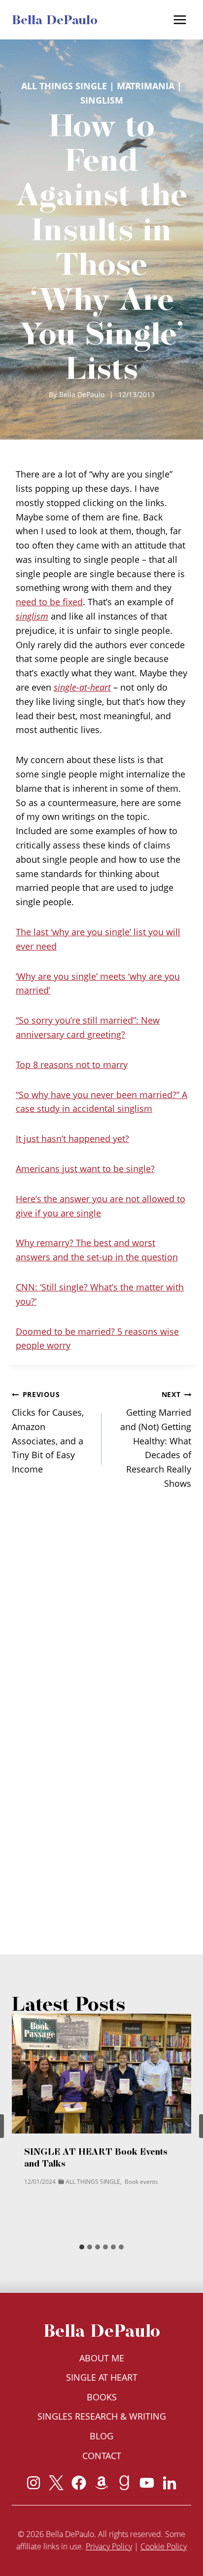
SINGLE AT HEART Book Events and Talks (96, 2157)
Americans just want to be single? (85, 1169)
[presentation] (101, 2074)
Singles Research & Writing (102, 2416)
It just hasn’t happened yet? (72, 1139)
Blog (101, 2436)
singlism (102, 100)
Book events (141, 2182)
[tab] (82, 2247)
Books (102, 2397)
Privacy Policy (109, 2546)
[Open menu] (180, 19)
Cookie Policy (164, 2546)
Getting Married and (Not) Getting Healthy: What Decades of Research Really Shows (156, 1439)
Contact (102, 2456)
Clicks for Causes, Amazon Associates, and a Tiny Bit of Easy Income (48, 1432)
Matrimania (146, 86)
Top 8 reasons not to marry (72, 1065)
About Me (102, 2358)
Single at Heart (102, 2377)
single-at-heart (82, 687)
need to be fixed (49, 602)
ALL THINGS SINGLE (64, 86)
